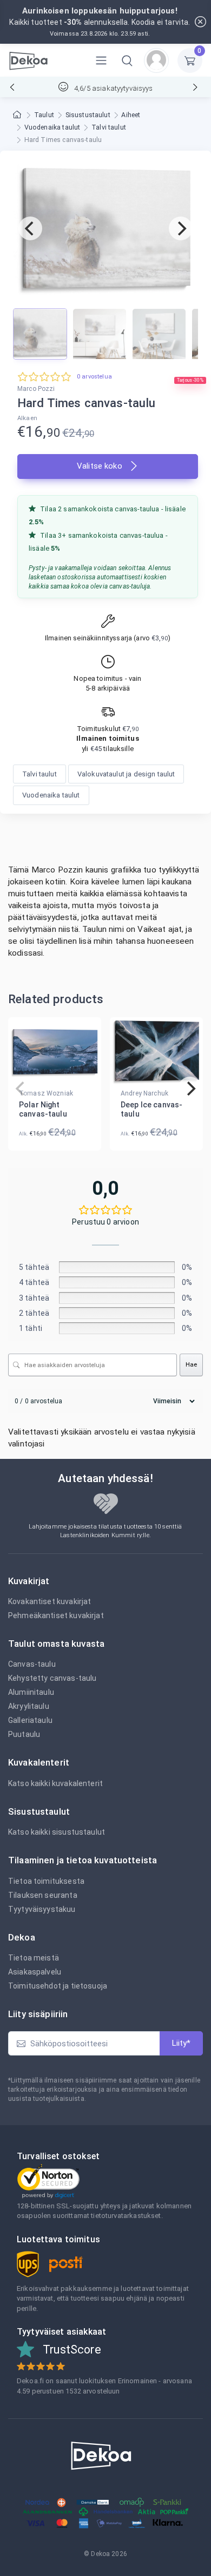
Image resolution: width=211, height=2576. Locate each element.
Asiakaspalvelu (35, 1972)
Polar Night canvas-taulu (43, 1109)
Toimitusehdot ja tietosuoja (58, 1986)
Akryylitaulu (29, 1706)
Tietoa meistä (34, 1958)
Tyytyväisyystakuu (42, 1909)
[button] (127, 60)
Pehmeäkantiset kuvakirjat (56, 1615)
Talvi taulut (109, 127)
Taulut (44, 115)
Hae (191, 1365)
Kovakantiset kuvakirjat (50, 1601)
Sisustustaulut (88, 115)
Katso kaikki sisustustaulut (57, 1832)
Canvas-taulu (32, 1664)
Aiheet (131, 115)
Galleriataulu (30, 1720)
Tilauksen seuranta (43, 1895)
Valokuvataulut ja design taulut (126, 774)
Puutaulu (24, 1734)
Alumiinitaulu (31, 1692)
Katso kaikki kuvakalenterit (55, 1783)
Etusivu (18, 115)
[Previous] (30, 228)
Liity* (181, 2043)
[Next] (181, 228)
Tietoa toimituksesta (46, 1881)
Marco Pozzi (36, 389)
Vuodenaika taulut (52, 127)
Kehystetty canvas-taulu (52, 1678)
